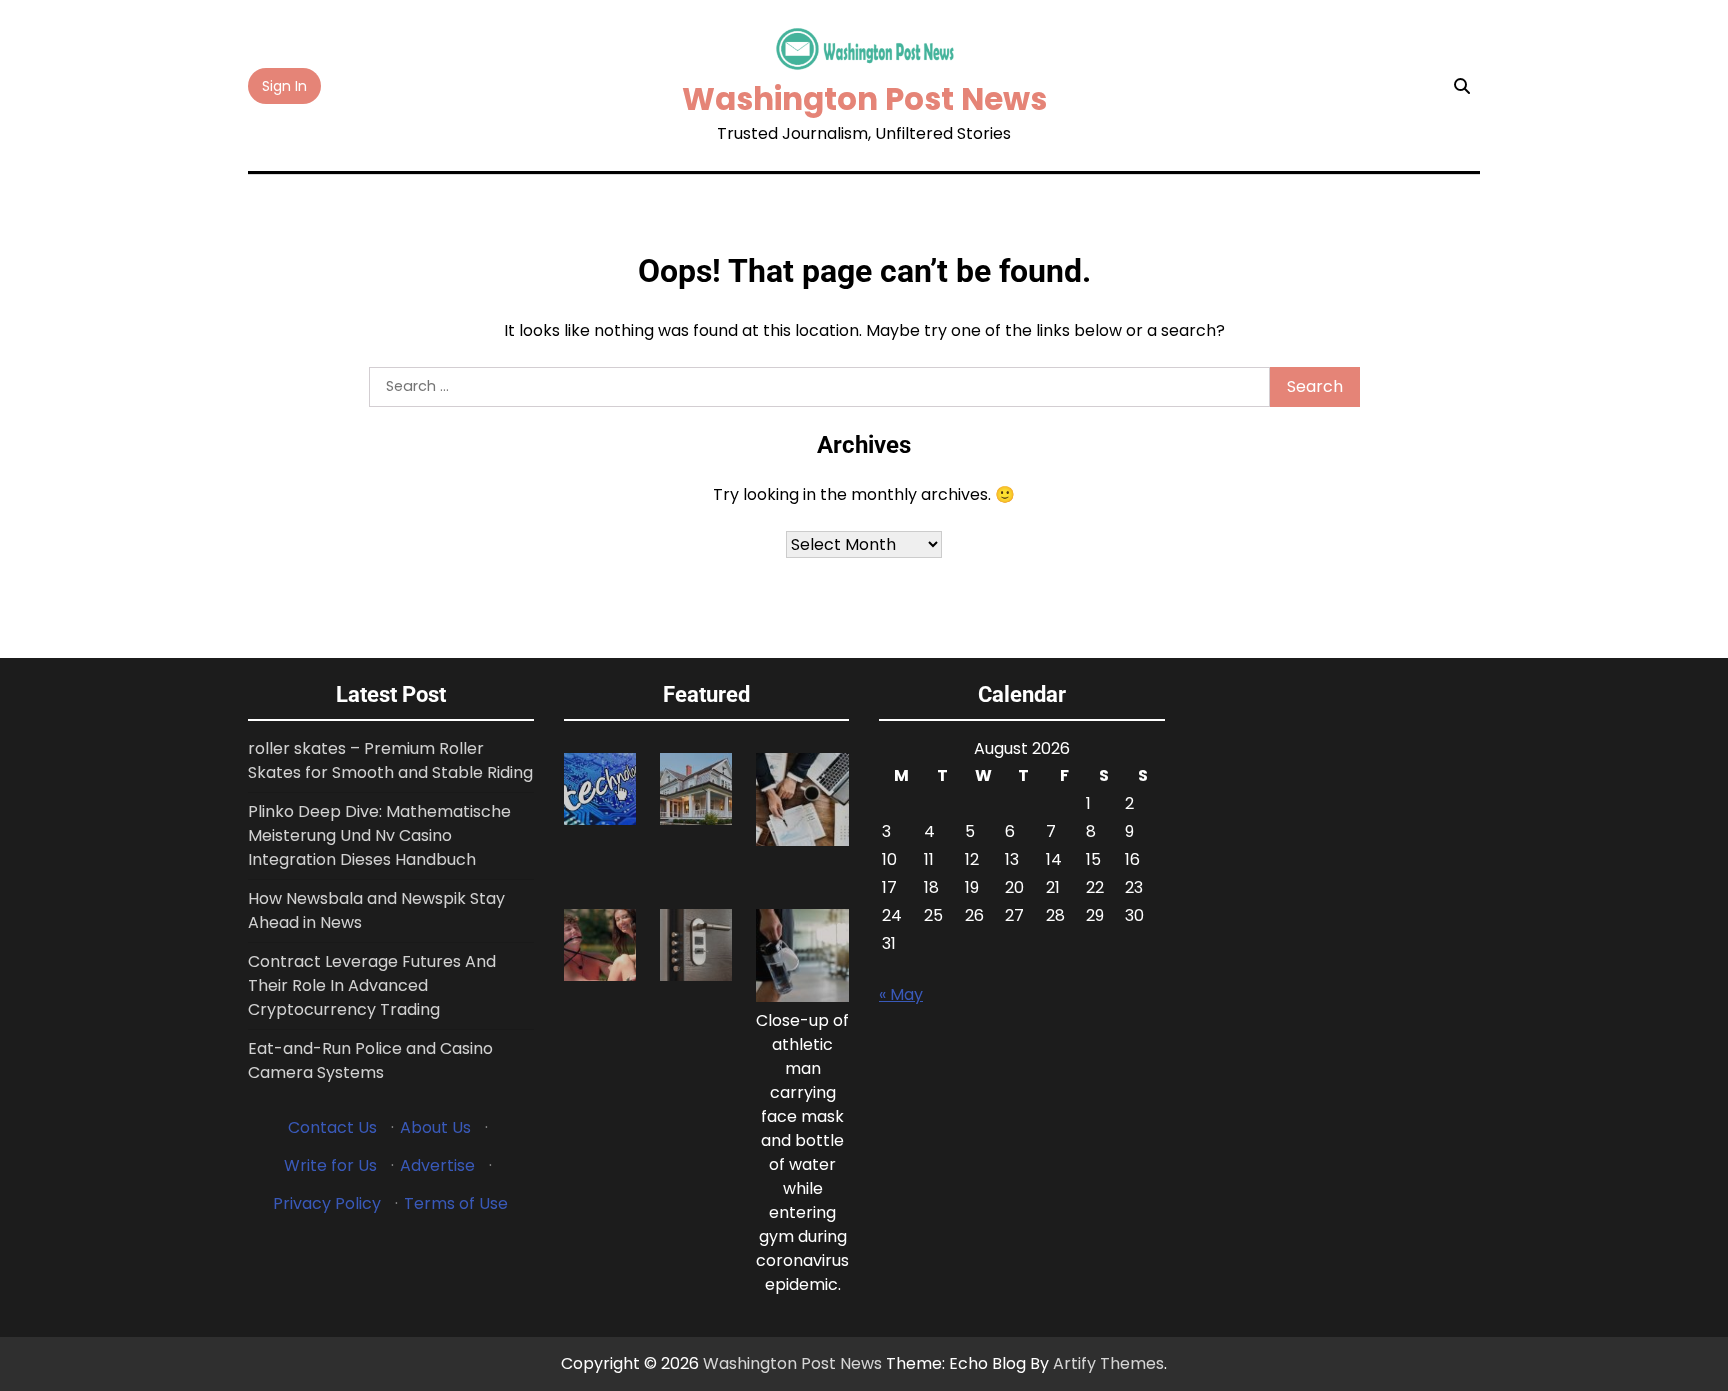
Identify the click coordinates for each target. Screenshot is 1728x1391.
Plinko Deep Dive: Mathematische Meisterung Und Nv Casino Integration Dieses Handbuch (379, 835)
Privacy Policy (327, 1203)
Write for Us (330, 1165)
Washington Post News (864, 99)
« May (901, 994)
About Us (435, 1127)
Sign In (284, 86)
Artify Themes (1108, 1363)
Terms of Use (456, 1203)
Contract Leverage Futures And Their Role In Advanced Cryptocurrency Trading (372, 985)
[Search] (1462, 86)
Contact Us (332, 1127)
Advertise (437, 1165)
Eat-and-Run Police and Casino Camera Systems (370, 1060)
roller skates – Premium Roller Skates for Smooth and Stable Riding (390, 760)
